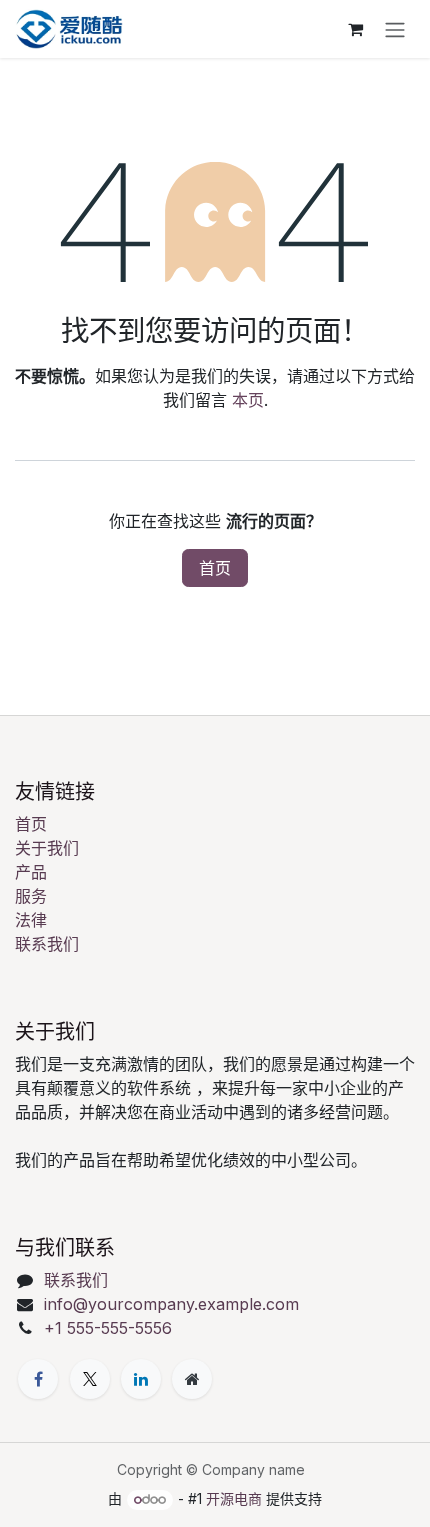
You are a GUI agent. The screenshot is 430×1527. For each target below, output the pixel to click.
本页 (248, 400)
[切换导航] (395, 29)
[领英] (141, 1379)
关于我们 (47, 848)
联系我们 (47, 944)
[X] (90, 1379)
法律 (31, 920)
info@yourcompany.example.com (171, 1304)
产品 (31, 872)
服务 (31, 896)
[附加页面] (192, 1379)
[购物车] (355, 29)
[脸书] (38, 1379)
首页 (215, 568)
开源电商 (234, 1498)
